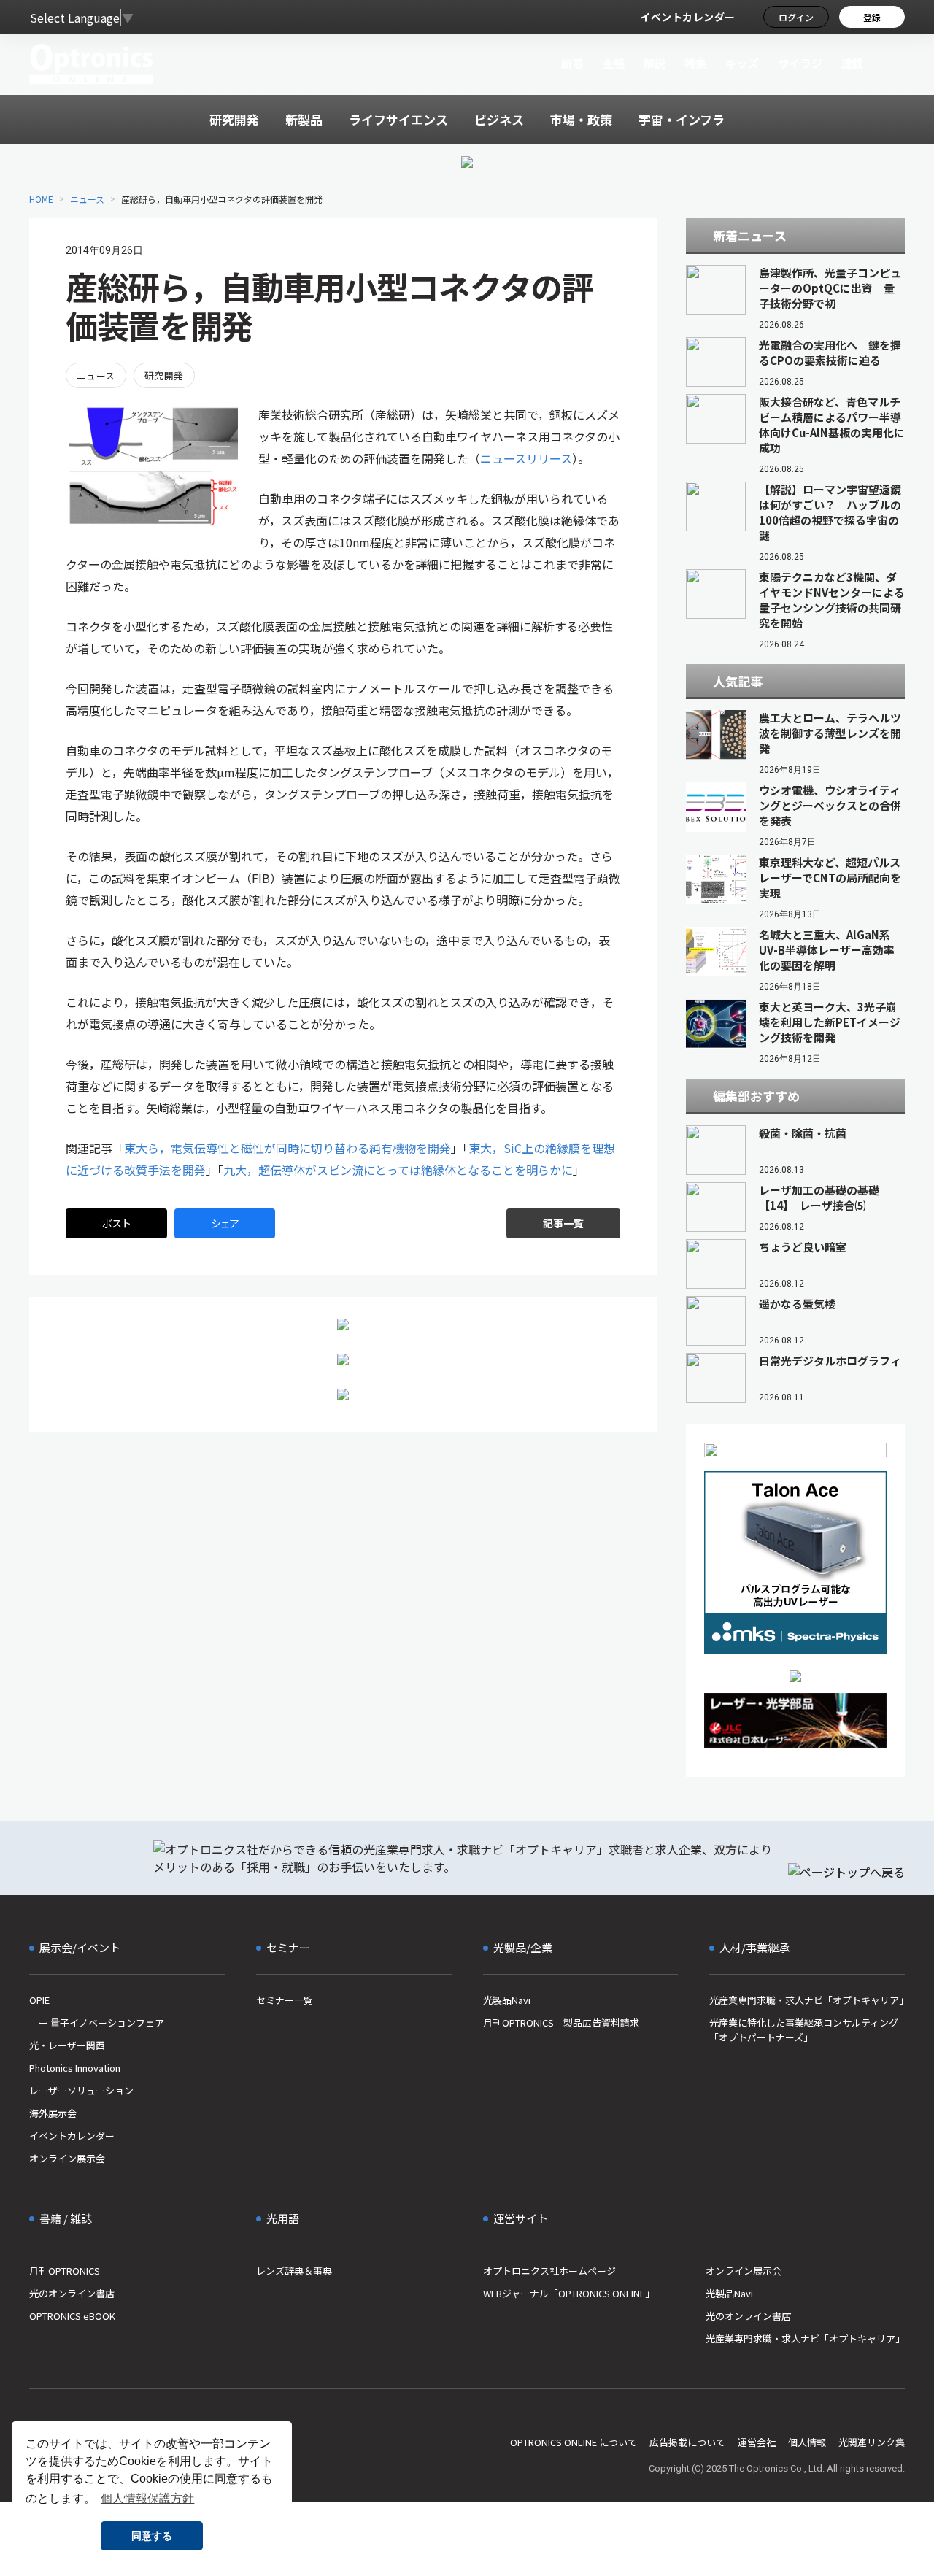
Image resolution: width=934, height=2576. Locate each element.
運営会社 (757, 2442)
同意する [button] (152, 2536)
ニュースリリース (526, 458)
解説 (655, 63)
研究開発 (164, 375)
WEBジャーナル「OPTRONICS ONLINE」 (569, 2293)
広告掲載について (687, 2442)
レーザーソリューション (81, 2090)
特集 (696, 63)
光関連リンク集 (872, 2442)
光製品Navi (507, 2000)
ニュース (87, 199)
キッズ (742, 63)
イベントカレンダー (688, 17)
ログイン (796, 17)
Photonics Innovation (75, 2068)
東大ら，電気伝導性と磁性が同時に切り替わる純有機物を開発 (287, 1148)
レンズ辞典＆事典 (294, 2271)
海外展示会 (53, 2113)
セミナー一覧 (285, 2000)
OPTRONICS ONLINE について (574, 2442)
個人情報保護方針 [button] (147, 2498)
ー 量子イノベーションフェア (97, 2022)
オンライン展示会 (67, 2158)
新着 (572, 63)
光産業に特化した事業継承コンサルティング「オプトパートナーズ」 (804, 2030)
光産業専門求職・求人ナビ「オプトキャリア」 (807, 2000)
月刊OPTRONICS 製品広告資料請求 (561, 2022)
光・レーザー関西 (67, 2045)
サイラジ (800, 63)
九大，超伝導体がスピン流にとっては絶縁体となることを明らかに (398, 1170)
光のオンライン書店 (72, 2293)
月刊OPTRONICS (65, 2271)
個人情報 (807, 2442)
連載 (853, 63)
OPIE (39, 2000)
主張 (613, 63)
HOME (41, 199)
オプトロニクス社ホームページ (549, 2271)
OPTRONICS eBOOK (72, 2316)
